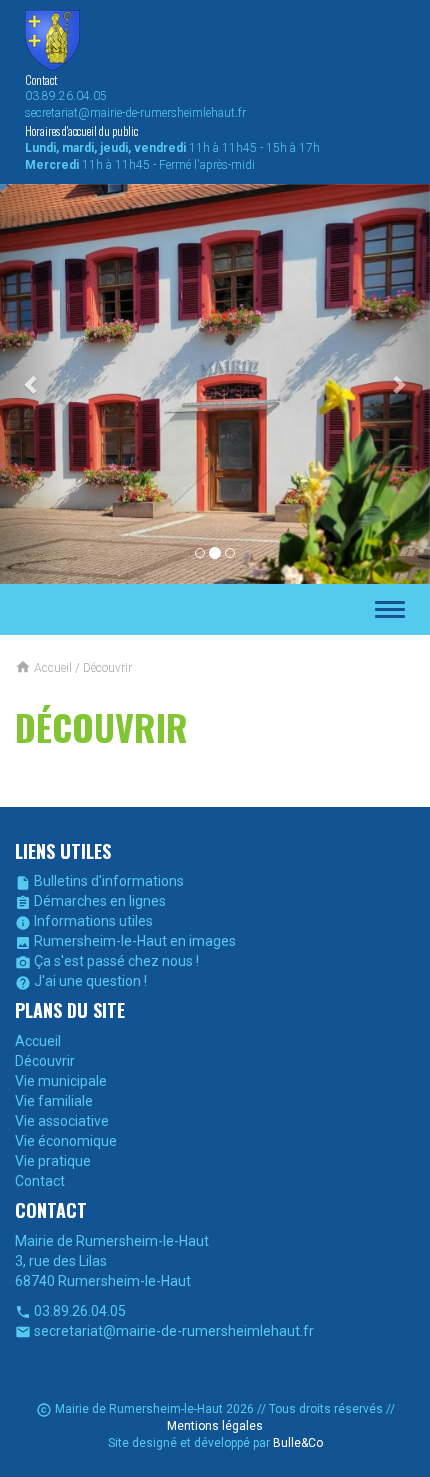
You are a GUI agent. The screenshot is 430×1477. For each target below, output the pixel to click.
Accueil (38, 1041)
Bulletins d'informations (99, 881)
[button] (32, 384)
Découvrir (45, 1061)
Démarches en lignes (90, 901)
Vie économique (66, 1141)
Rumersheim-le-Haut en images (125, 941)
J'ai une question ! (81, 981)
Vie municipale (61, 1081)
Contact (40, 1181)
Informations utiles (84, 921)
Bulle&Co (298, 1443)
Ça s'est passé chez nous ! (107, 961)
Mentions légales (215, 1426)
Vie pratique (53, 1161)
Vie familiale (54, 1101)
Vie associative (62, 1121)
